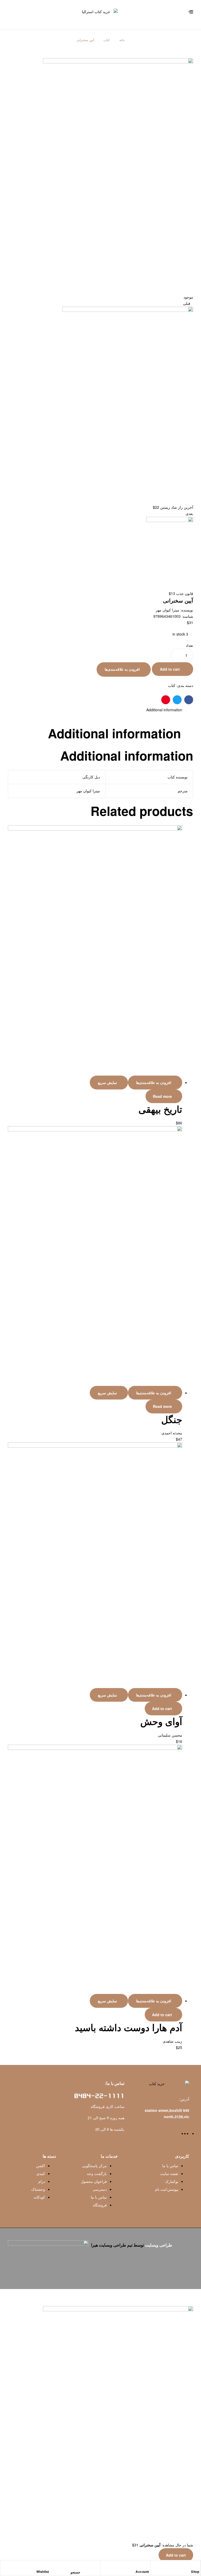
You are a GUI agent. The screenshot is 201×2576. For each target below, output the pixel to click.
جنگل (172, 1419)
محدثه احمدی (172, 1433)
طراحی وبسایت (159, 2245)
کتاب (107, 40)
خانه (122, 40)
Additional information (164, 710)
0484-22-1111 (99, 2096)
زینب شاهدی (172, 2041)
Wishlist (43, 2572)
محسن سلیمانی (170, 1735)
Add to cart (170, 669)
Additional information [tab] (114, 733)
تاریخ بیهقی (160, 1109)
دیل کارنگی (91, 777)
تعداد (189, 645)
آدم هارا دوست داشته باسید (129, 2027)
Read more (162, 1096)
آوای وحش (161, 1721)
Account (142, 2572)
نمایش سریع (107, 1082)
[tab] (95, 710)
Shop (195, 2572)
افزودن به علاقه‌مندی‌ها (122, 669)
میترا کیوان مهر (167, 610)
